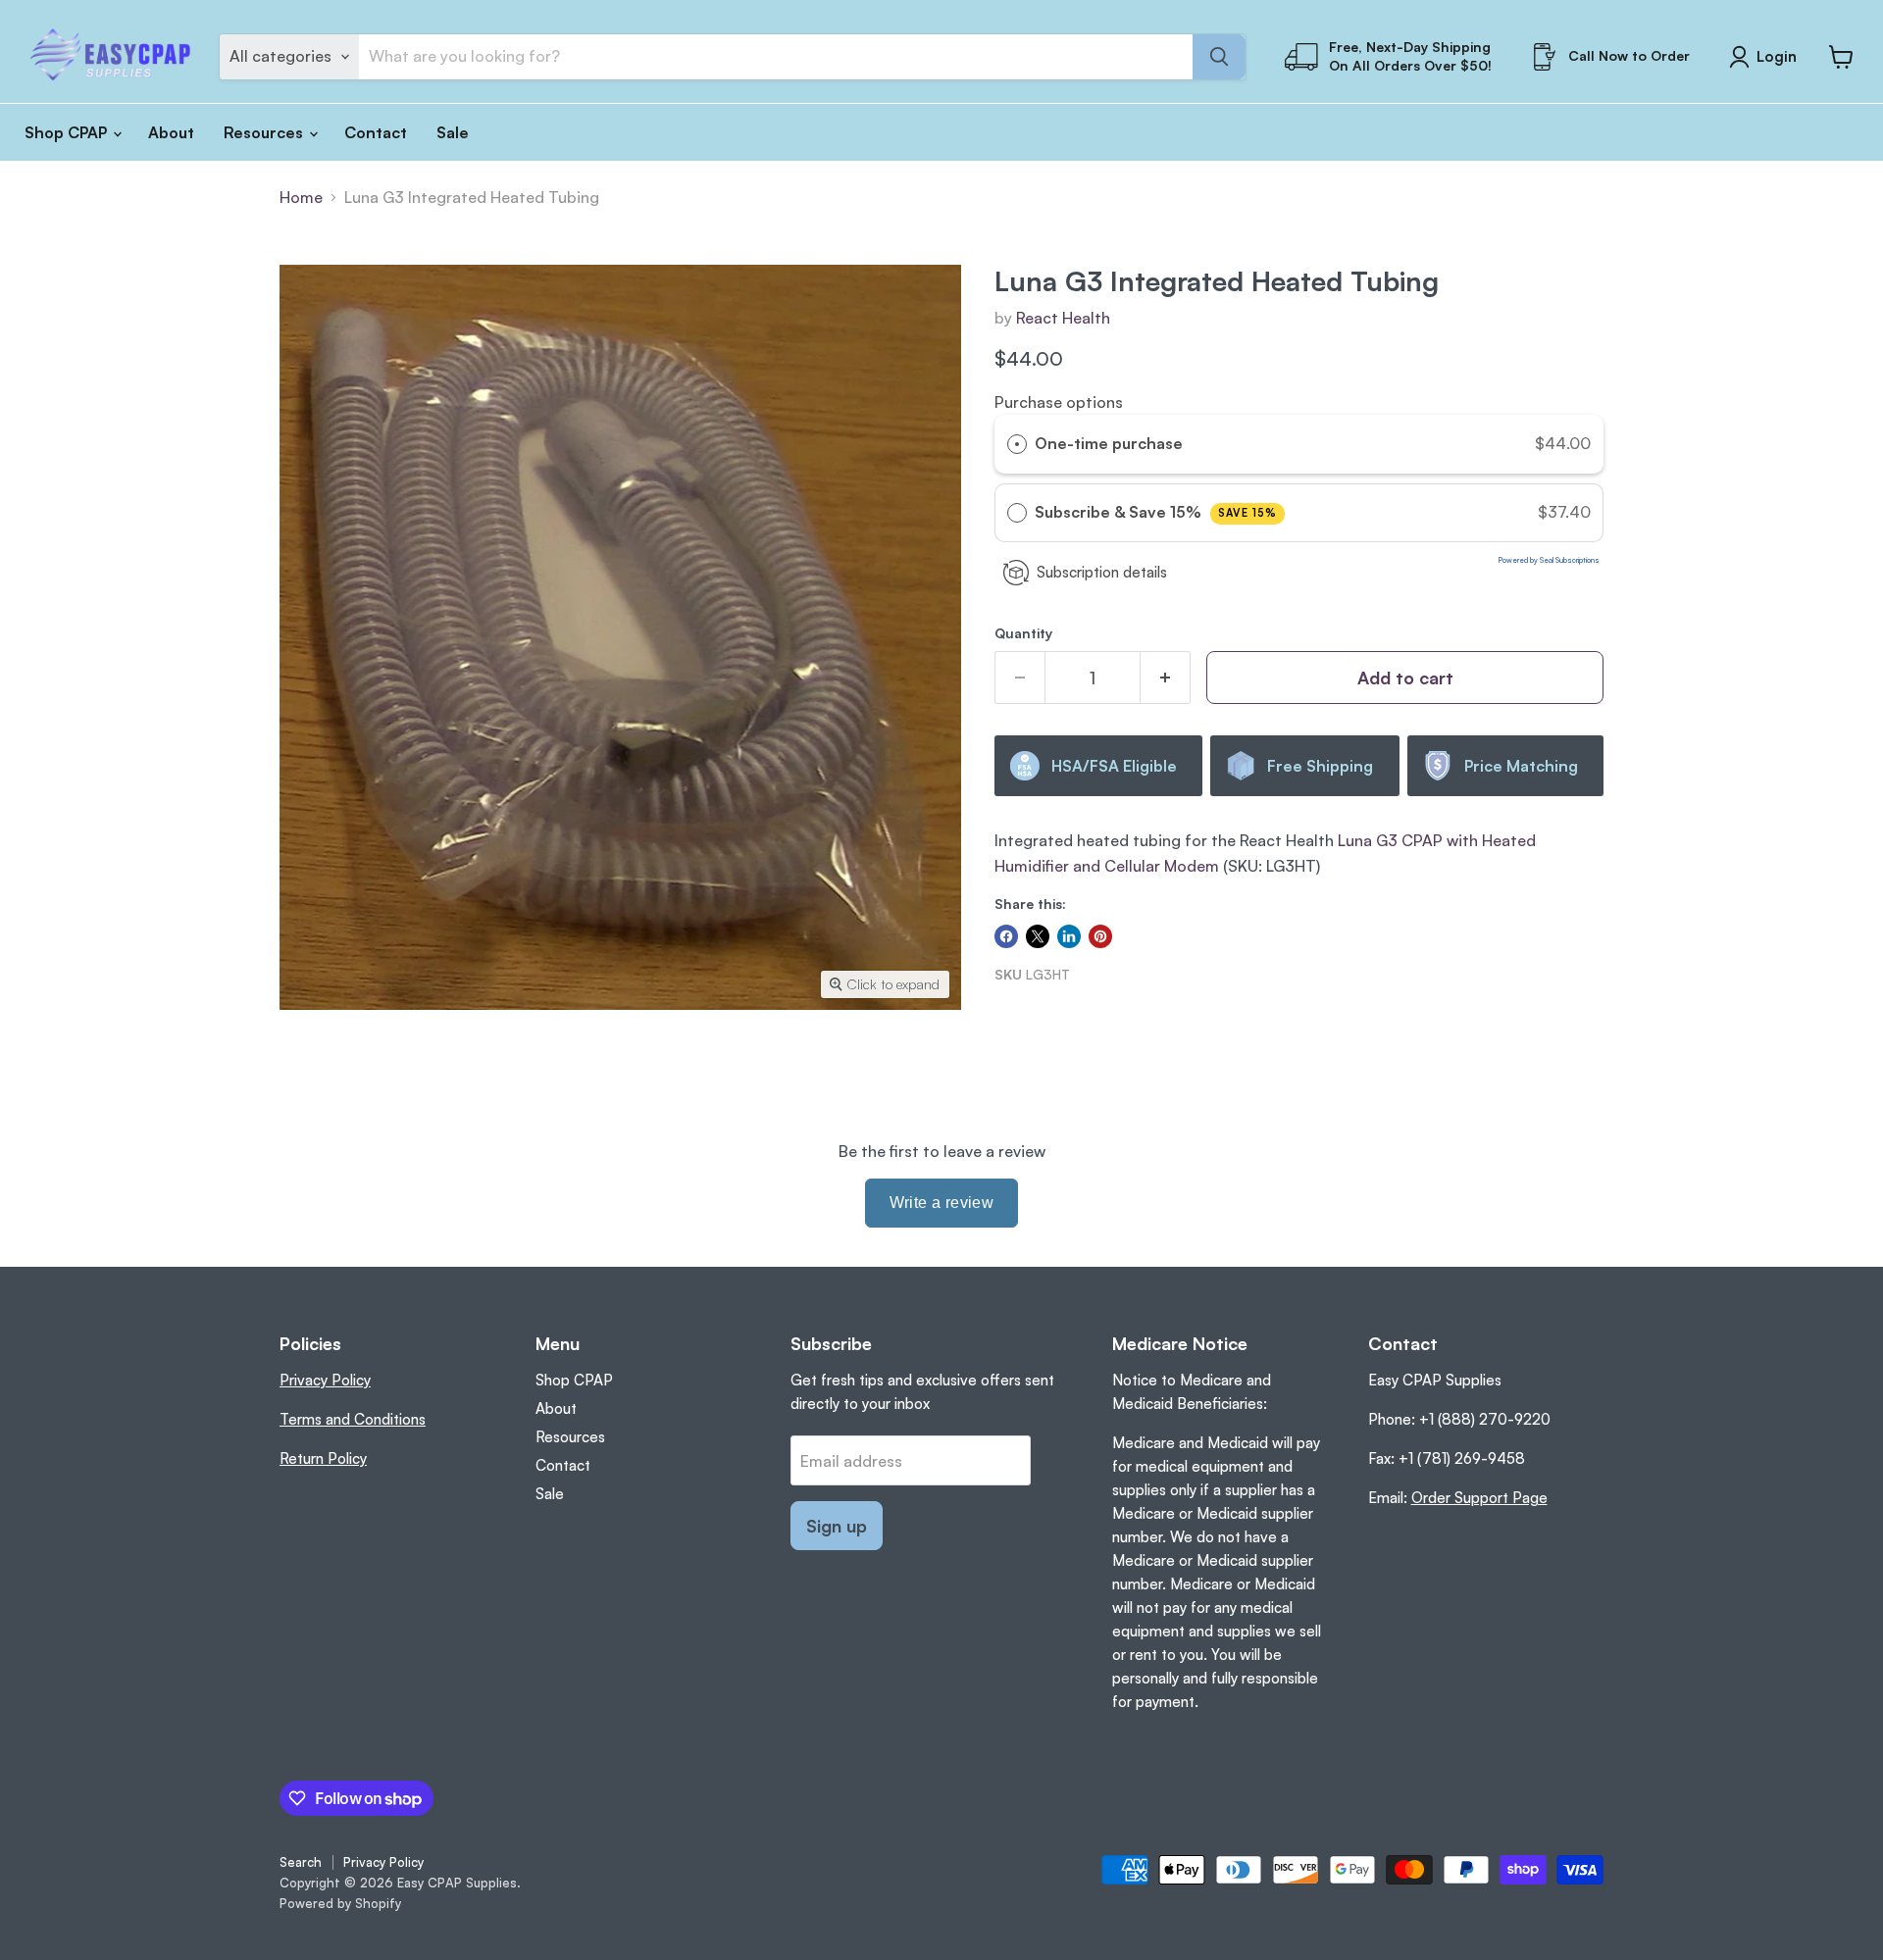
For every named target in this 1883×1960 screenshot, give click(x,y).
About (171, 132)
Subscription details (1102, 572)
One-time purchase (1109, 443)
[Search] (1219, 57)
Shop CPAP (68, 132)
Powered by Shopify (340, 1903)
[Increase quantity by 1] (1166, 678)
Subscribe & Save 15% (1156, 512)
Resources (265, 132)
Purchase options (1059, 402)
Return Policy (323, 1458)
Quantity (1023, 633)
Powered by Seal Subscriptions (1549, 560)
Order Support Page (1479, 1498)
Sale (453, 132)
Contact (376, 132)
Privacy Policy (325, 1380)
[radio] (1017, 444)
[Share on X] (1038, 936)
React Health (1063, 318)
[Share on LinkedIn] (1069, 936)
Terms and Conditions (353, 1419)
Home (301, 197)
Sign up (837, 1526)
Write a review (942, 1203)
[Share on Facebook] (1006, 936)
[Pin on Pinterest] (1100, 936)
